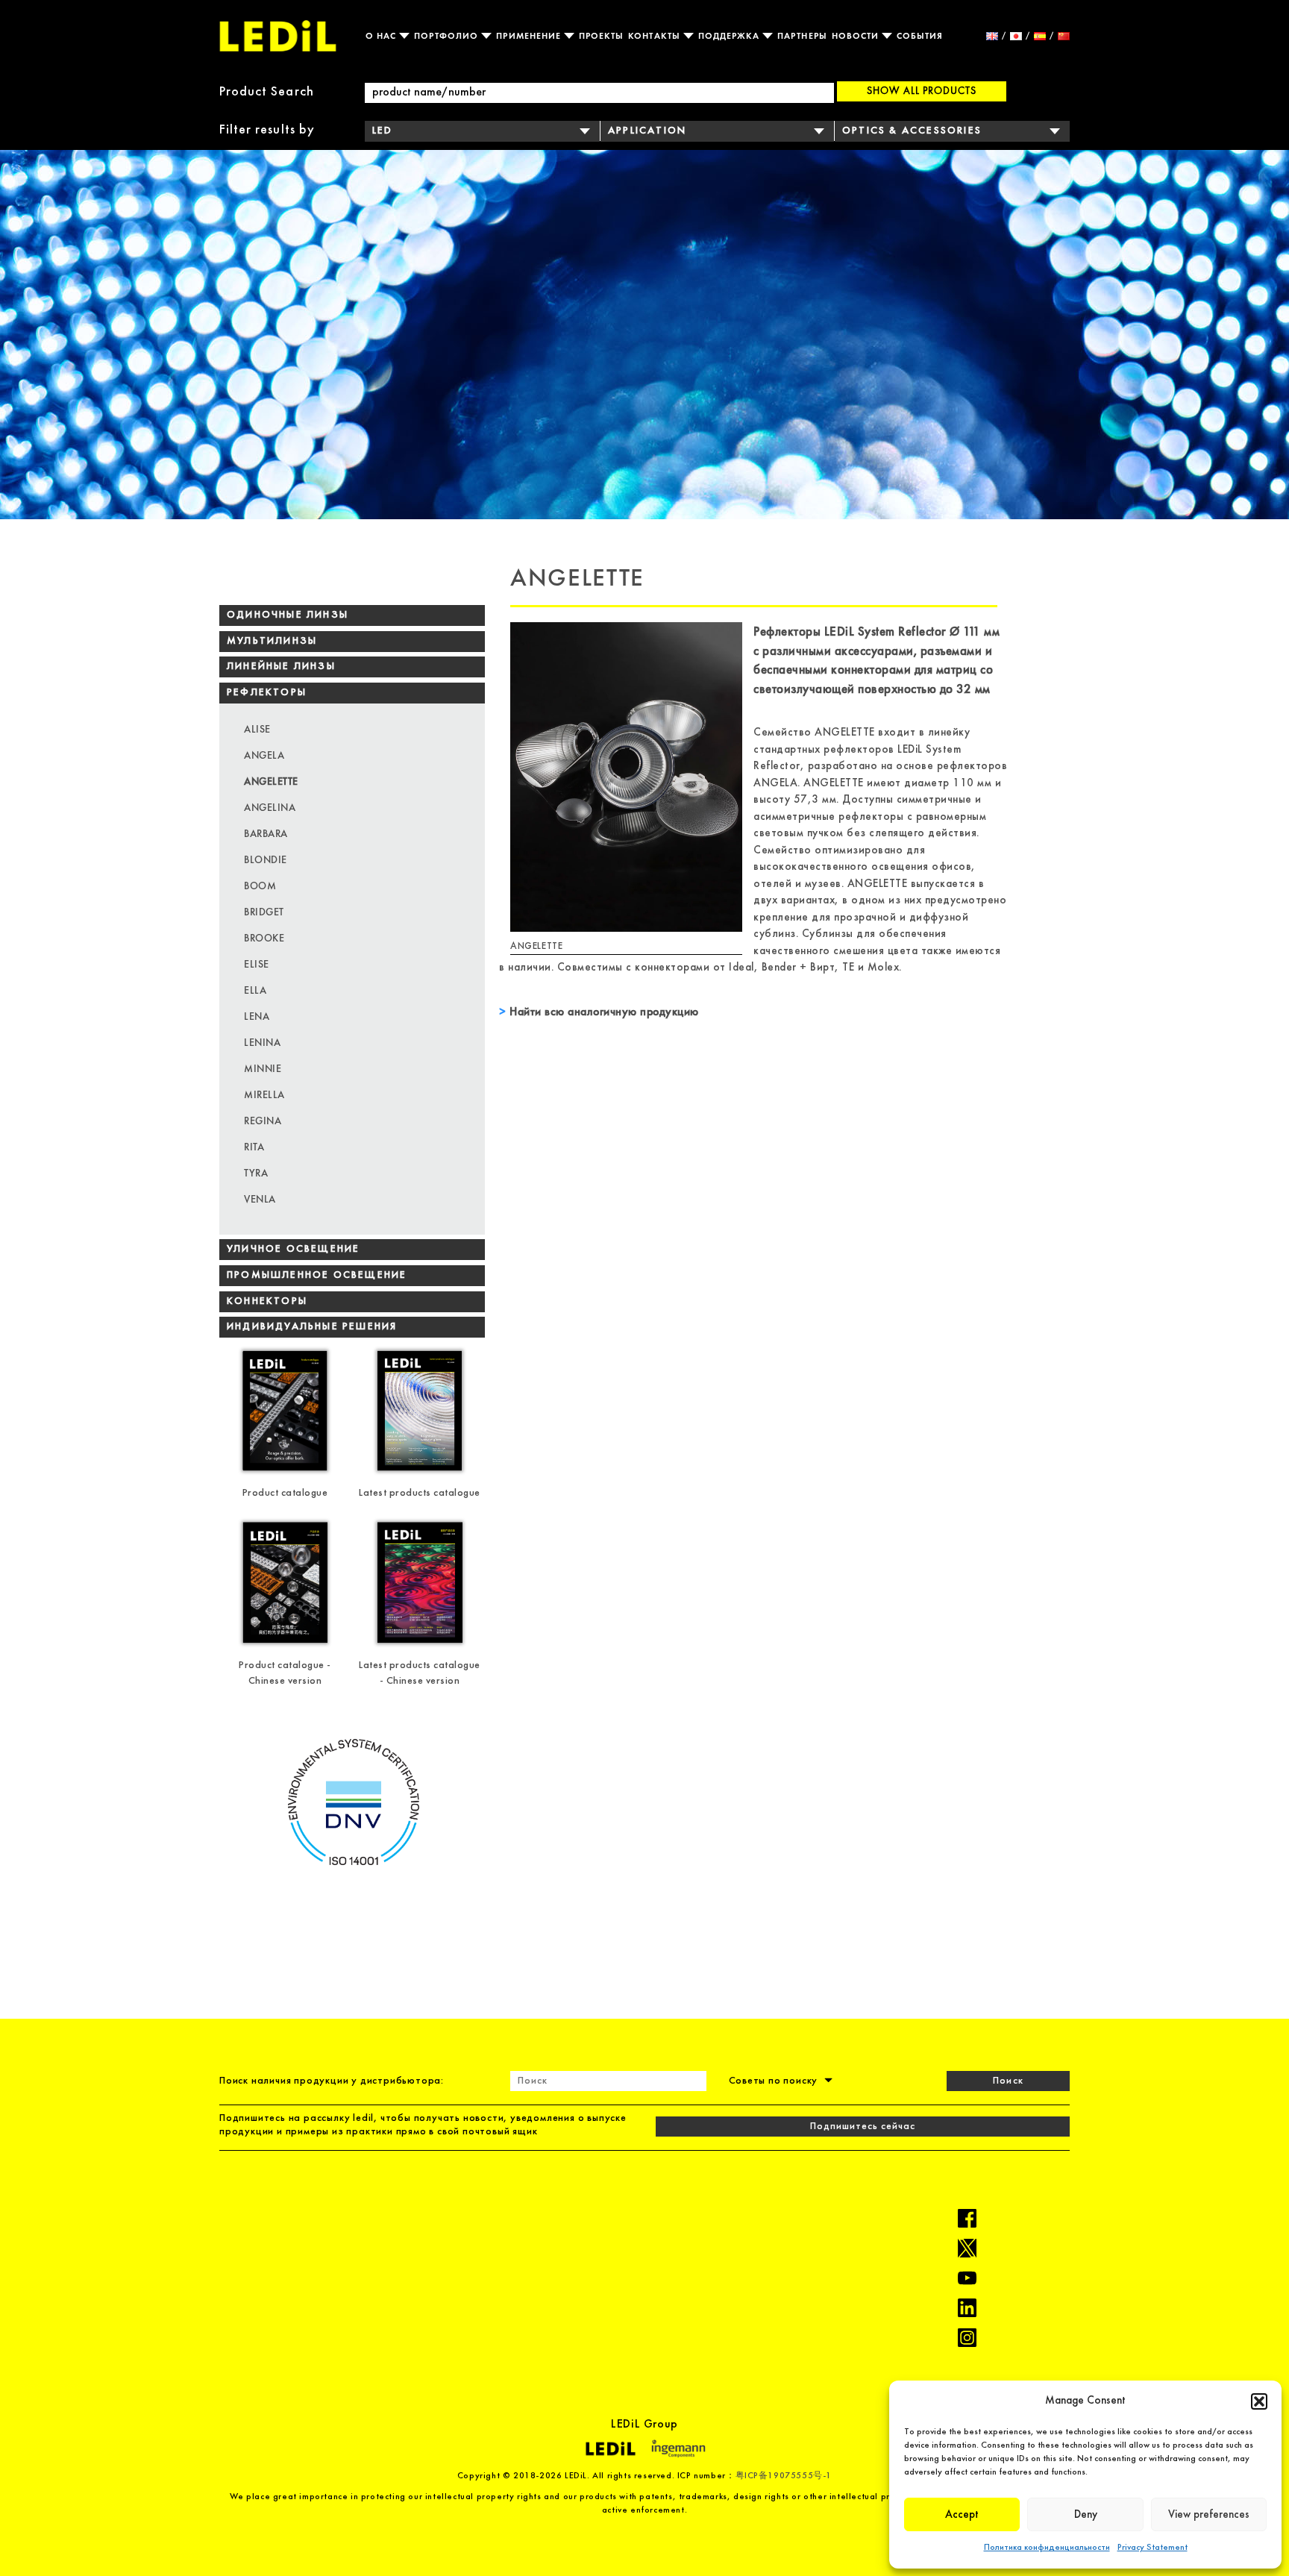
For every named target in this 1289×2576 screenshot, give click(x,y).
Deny (1086, 2515)
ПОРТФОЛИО (448, 36)
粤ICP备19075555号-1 (784, 2476)
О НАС (382, 36)
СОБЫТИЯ (920, 36)
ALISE (257, 729)
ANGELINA (270, 807)
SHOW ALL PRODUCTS (922, 90)
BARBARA (266, 833)
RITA (254, 1147)
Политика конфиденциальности (1047, 2548)
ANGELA (264, 755)
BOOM (260, 886)
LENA (257, 1016)
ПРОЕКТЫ (601, 36)
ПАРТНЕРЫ (802, 36)
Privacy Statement (1152, 2548)
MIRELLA (264, 1094)
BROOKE (264, 938)
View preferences (1209, 2515)
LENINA (262, 1042)
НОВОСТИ (857, 36)
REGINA (263, 1121)
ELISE (257, 964)
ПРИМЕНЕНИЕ (530, 36)
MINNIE (263, 1068)
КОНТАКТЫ (655, 36)
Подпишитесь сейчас (863, 2127)
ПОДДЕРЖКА (731, 36)
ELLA (255, 990)
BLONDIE (266, 859)
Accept (962, 2515)
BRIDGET (264, 912)
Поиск (1008, 2081)
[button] (1259, 2401)
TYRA (256, 1173)
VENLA (260, 1199)
